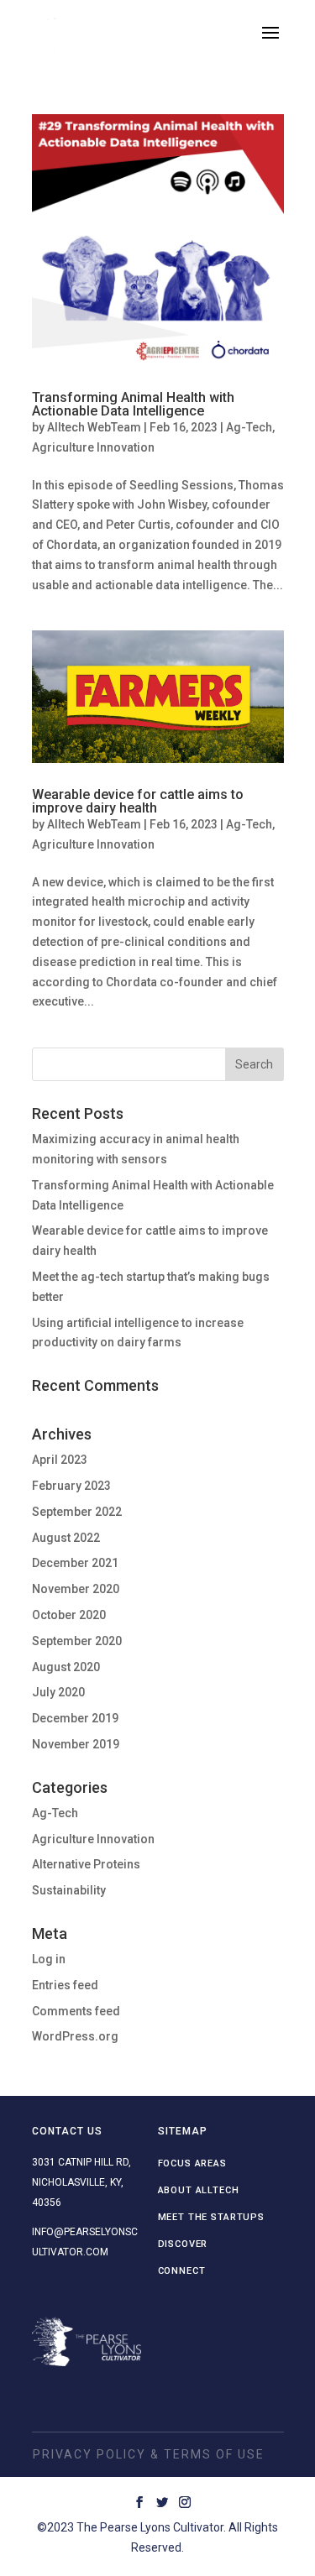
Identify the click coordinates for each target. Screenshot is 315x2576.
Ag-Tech (249, 427)
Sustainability (69, 1890)
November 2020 (76, 1589)
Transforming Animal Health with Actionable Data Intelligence (133, 404)
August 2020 (66, 1667)
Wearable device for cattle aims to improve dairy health (138, 801)
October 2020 (69, 1615)
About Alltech (199, 2190)
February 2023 (71, 1486)
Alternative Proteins (86, 1864)
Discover (183, 2244)
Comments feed (76, 2011)
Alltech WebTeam (94, 427)
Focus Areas (192, 2163)
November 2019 (76, 1744)
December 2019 (75, 1718)
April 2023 (60, 1460)
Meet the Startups (211, 2217)
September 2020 (77, 1641)
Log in (49, 1959)
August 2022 (66, 1538)
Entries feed (65, 1985)
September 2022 (77, 1512)
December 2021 (75, 1563)
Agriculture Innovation (93, 447)
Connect (182, 2271)
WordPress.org (75, 2036)
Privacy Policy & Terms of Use (149, 2454)
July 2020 (58, 1692)
